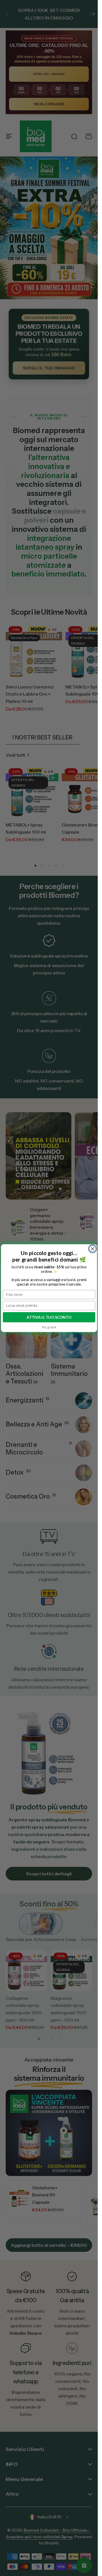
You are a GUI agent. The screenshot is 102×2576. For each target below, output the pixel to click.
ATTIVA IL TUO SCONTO (49, 1317)
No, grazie (49, 1327)
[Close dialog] (93, 1249)
